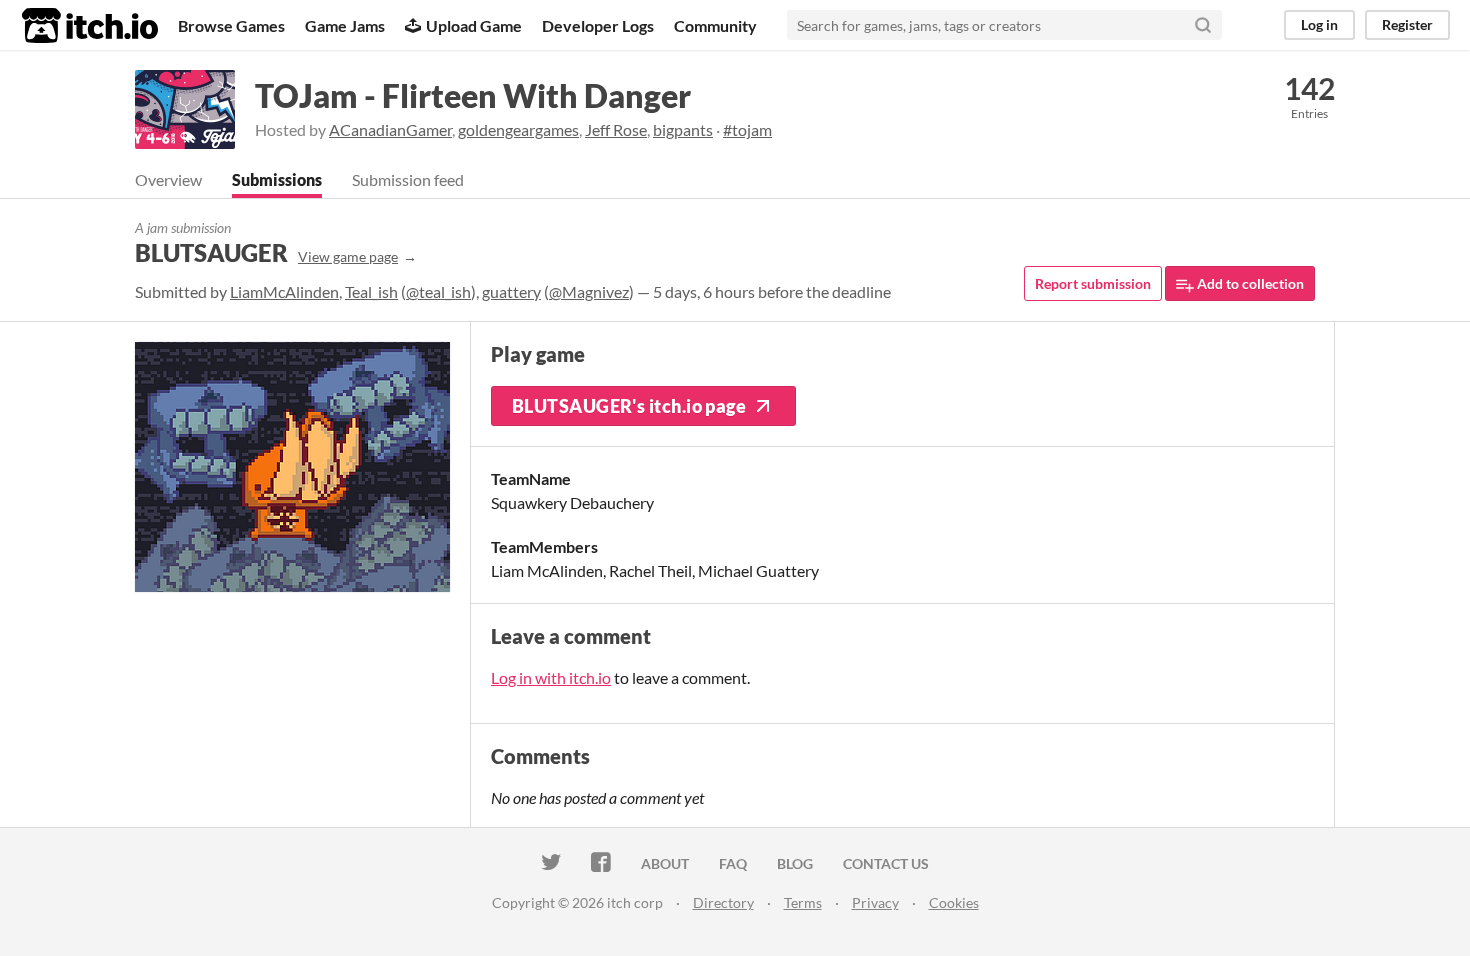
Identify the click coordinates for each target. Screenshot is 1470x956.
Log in (1319, 24)
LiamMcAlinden (284, 291)
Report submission (1093, 283)
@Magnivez (589, 291)
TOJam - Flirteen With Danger (473, 95)
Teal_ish (371, 291)
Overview (168, 179)
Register (1407, 24)
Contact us (886, 863)
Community (715, 25)
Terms (803, 902)
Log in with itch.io (551, 677)
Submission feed (408, 179)
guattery (511, 291)
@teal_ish (438, 291)
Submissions (277, 179)
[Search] (1203, 25)
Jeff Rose (616, 129)
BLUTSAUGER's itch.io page (629, 406)
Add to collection (1249, 283)
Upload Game (474, 25)
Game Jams (345, 25)
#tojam (747, 129)
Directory (723, 902)
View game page (348, 256)
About (665, 863)
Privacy (875, 902)
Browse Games (231, 25)
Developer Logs (598, 25)
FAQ (733, 863)
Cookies (954, 902)
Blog (795, 863)
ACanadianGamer (390, 129)
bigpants (683, 129)
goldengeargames (518, 129)
